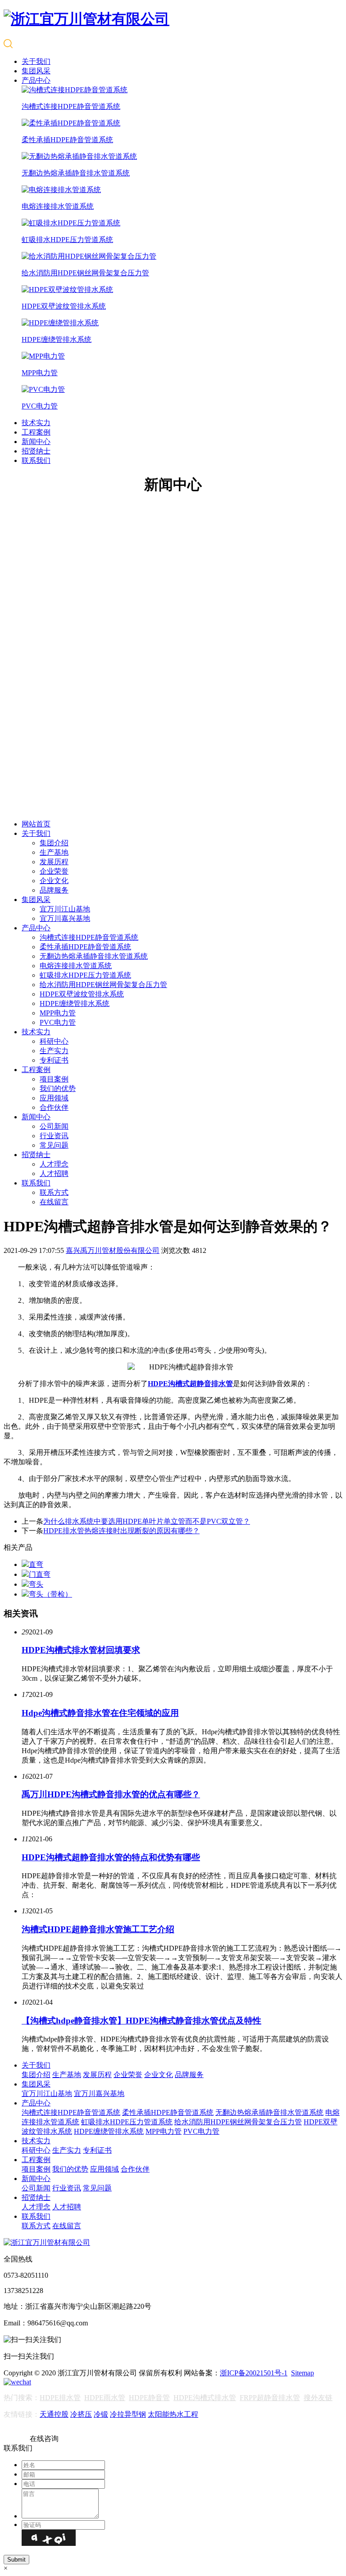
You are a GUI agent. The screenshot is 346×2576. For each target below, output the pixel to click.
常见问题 (54, 1145)
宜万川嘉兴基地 (65, 918)
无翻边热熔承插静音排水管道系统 (94, 956)
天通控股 (54, 2414)
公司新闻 (54, 1126)
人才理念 (54, 1164)
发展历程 (54, 862)
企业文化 (54, 881)
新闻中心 (36, 442)
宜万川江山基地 (65, 909)
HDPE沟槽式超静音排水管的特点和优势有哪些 (111, 1857)
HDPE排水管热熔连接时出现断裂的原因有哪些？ (121, 1531)
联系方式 (54, 1192)
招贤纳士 (36, 451)
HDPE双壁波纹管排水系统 (82, 994)
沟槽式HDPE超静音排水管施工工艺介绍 (98, 1929)
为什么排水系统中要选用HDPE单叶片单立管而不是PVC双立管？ (147, 1521)
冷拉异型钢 (128, 2414)
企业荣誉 (54, 871)
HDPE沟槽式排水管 (205, 2398)
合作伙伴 (54, 1107)
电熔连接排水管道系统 (76, 966)
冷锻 (101, 2414)
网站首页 (36, 824)
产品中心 (36, 80)
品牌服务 (54, 890)
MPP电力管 (58, 1013)
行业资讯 (54, 1136)
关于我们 (36, 61)
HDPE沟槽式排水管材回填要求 (81, 1650)
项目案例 (54, 1079)
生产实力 (54, 1051)
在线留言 (54, 1202)
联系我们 (36, 460)
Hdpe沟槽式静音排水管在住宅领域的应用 (100, 1713)
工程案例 (36, 432)
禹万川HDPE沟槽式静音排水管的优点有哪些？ (111, 1794)
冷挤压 (81, 2414)
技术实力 (36, 423)
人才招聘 (54, 1174)
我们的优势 (58, 1088)
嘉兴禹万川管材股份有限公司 (113, 1250)
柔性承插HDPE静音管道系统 (85, 947)
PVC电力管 (58, 1022)
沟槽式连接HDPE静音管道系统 (89, 937)
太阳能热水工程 (173, 2414)
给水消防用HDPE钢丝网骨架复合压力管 (103, 985)
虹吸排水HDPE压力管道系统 (85, 975)
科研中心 (54, 1041)
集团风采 (36, 71)
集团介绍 (54, 843)
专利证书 (54, 1060)
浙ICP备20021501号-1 (254, 2373)
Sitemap (303, 2373)
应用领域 (54, 1098)
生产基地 (54, 852)
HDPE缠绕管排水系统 (75, 1003)
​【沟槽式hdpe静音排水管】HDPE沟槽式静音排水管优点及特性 (141, 2021)
